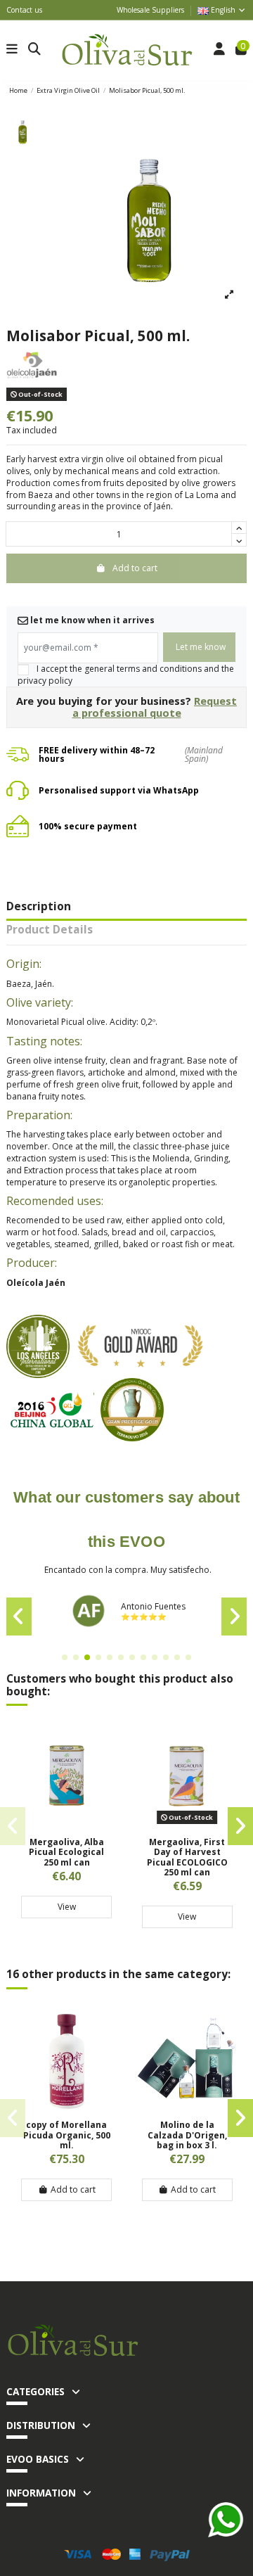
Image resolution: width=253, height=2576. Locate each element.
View (67, 1907)
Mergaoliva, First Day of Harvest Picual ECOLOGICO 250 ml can (187, 1857)
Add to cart (73, 2189)
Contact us (24, 10)
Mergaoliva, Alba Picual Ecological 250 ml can (66, 1852)
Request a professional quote (155, 707)
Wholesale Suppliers (150, 10)
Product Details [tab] (50, 931)
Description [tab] (39, 907)
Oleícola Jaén (36, 1283)
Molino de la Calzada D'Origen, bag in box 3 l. (187, 2135)
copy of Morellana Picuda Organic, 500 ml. (67, 2135)
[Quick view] (67, 1824)
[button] (65, 1657)
